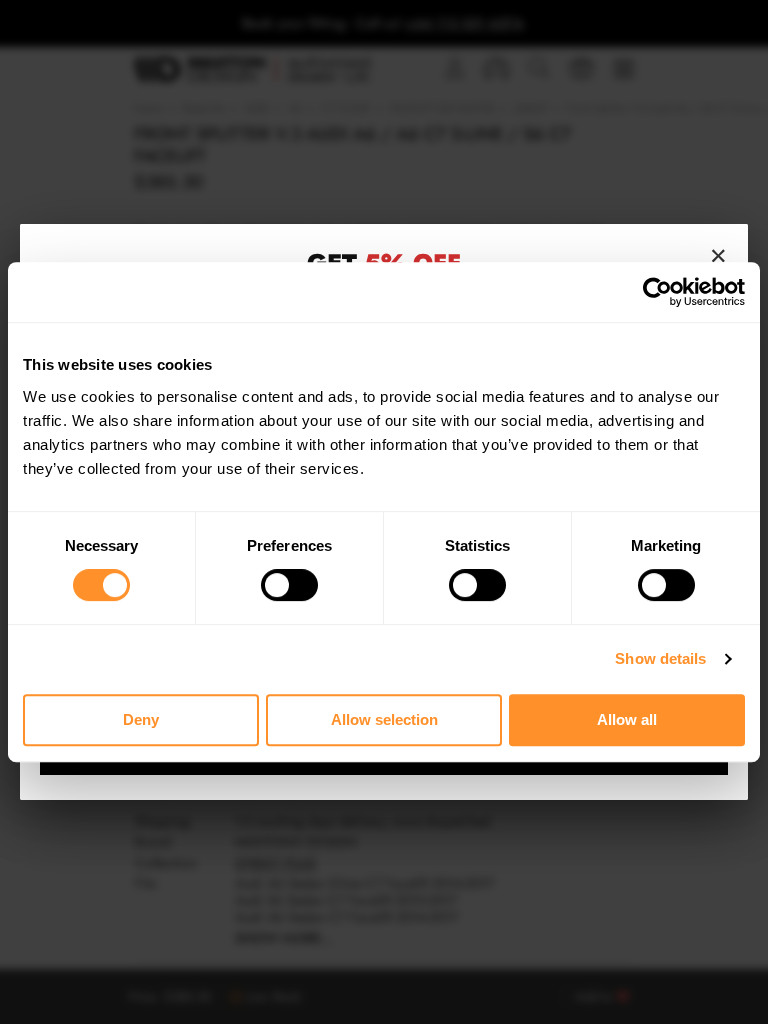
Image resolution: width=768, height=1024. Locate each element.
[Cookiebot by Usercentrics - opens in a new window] (657, 292)
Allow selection (384, 719)
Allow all (627, 719)
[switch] (289, 585)
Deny (141, 719)
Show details (660, 658)
